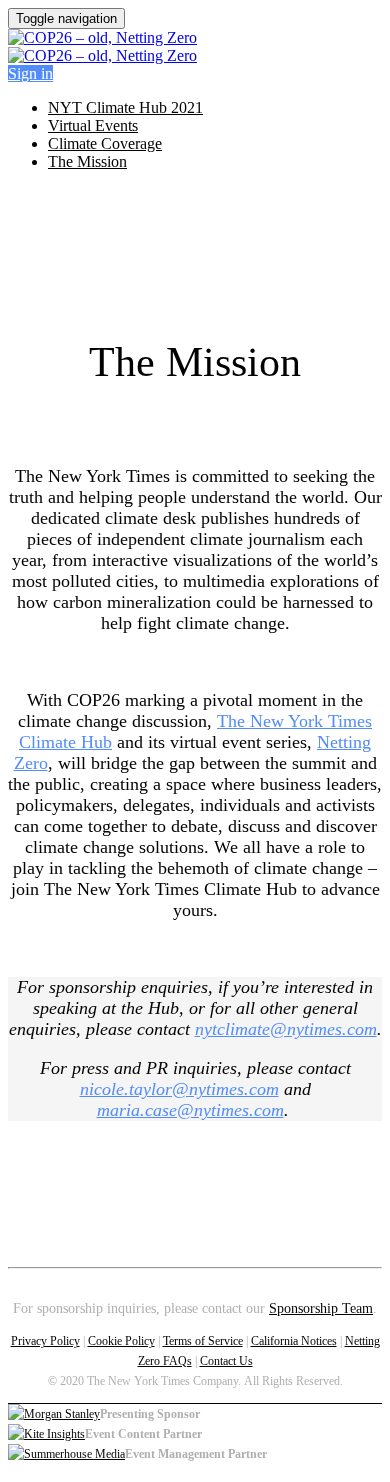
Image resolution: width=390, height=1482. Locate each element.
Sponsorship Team (321, 1308)
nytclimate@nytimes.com (286, 1029)
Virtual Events (93, 125)
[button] (30, 73)
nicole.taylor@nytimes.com (179, 1089)
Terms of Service (203, 1341)
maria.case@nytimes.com (190, 1110)
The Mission (87, 161)
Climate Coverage (105, 143)
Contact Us (226, 1361)
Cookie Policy (121, 1341)
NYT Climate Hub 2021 (125, 107)
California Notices (294, 1341)
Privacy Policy (45, 1341)
